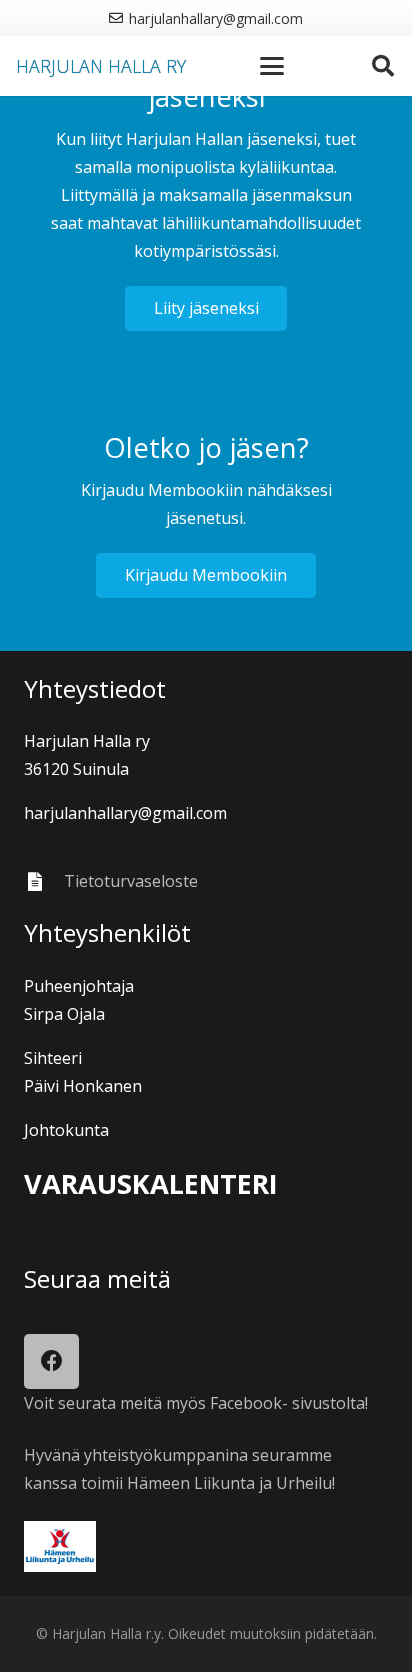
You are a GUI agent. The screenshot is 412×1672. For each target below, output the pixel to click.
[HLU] (206, 1546)
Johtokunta (66, 1130)
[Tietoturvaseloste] (44, 881)
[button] (273, 66)
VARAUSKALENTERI (151, 1183)
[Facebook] (51, 1361)
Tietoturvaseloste (131, 881)
